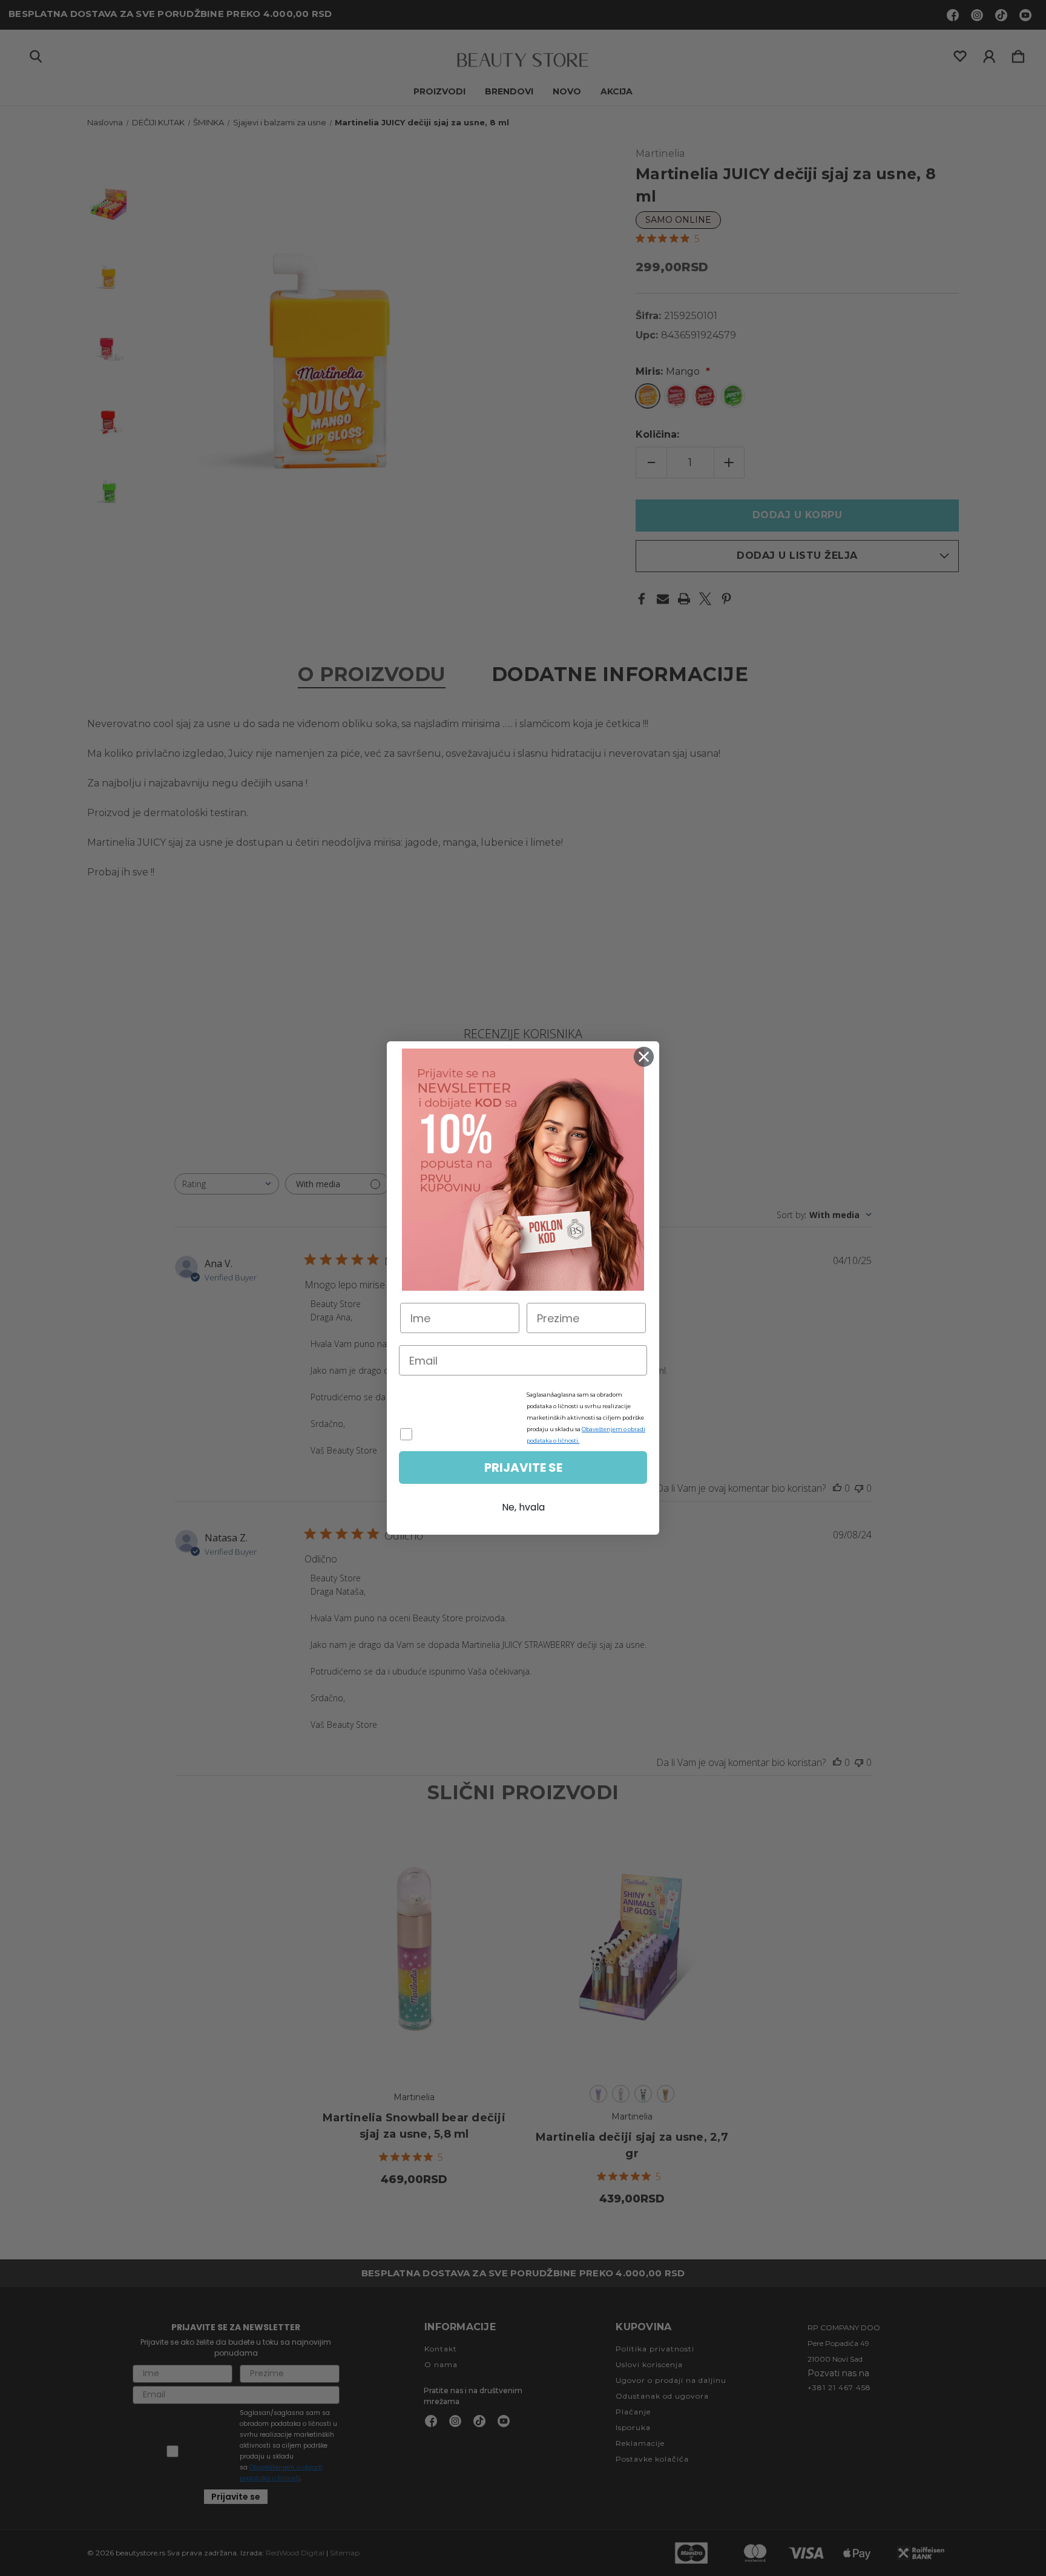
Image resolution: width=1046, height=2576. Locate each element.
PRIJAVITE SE (523, 1468)
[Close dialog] (644, 1057)
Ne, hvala (523, 1507)
